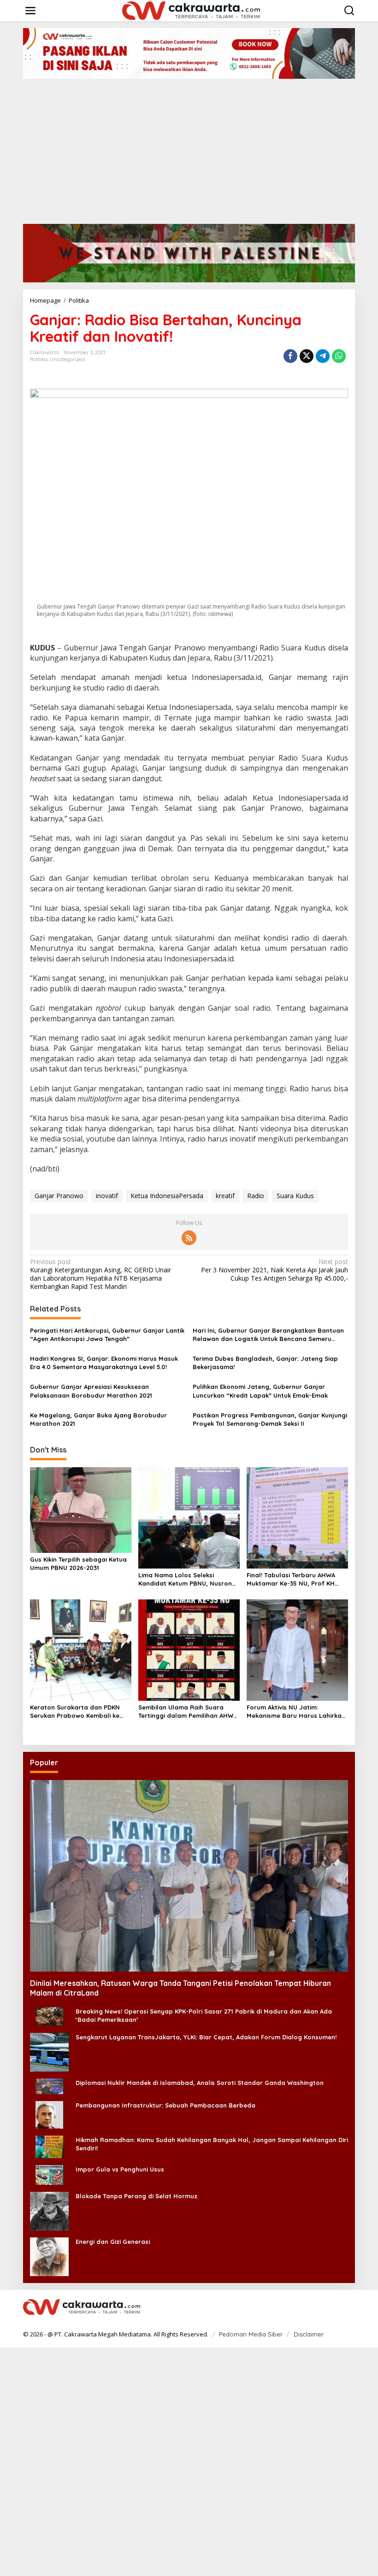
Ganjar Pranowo (59, 1196)
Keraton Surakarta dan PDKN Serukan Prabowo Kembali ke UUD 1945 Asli (75, 1712)
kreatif (225, 1196)
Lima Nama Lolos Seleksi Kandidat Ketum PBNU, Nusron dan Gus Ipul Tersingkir (185, 1579)
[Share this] (290, 356)
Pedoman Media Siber (251, 2334)
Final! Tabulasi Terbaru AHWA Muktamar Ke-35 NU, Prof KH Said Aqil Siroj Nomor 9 (291, 1579)
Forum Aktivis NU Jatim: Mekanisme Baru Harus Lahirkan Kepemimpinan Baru (296, 1712)
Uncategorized (67, 359)
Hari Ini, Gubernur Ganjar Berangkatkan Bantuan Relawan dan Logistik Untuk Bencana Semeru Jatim (268, 1335)
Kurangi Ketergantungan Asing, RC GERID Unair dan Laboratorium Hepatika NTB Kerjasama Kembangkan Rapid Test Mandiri (100, 1274)
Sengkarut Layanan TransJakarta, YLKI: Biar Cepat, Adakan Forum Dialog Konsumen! (206, 2037)
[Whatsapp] (339, 356)
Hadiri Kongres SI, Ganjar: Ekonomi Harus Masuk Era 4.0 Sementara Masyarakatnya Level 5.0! (104, 1363)
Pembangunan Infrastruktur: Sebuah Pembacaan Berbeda (165, 2105)
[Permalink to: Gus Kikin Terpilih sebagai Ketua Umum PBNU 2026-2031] (81, 1510)
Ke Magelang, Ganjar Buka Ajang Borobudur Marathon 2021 (98, 1419)
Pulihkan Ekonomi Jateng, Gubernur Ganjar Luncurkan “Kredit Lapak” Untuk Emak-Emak (260, 1391)
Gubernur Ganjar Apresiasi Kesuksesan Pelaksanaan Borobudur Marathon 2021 (91, 1391)
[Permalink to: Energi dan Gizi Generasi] (49, 2256)
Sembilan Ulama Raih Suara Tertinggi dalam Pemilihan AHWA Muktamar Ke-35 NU (188, 1712)
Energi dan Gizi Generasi (113, 2242)
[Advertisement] (189, 148)
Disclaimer (309, 2334)
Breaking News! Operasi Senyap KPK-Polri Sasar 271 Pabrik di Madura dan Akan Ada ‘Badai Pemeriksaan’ (204, 2015)
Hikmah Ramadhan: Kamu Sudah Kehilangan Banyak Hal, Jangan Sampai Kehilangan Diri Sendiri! (212, 2144)
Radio (256, 1196)
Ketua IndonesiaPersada (167, 1196)
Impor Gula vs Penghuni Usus (120, 2169)
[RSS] (189, 1238)
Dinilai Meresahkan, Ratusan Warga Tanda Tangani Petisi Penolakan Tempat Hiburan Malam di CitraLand (180, 1988)
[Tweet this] (307, 356)
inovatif (107, 1196)
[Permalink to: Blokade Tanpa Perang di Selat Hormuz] (49, 2210)
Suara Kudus (295, 1196)
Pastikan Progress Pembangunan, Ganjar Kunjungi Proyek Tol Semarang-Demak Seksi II (270, 1419)
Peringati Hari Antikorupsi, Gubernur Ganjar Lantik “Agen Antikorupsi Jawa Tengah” (107, 1335)
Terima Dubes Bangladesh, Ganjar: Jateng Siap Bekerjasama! (265, 1363)
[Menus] (30, 11)
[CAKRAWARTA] (191, 10)
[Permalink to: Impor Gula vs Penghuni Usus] (49, 2174)
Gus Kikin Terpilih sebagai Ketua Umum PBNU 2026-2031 (78, 1563)
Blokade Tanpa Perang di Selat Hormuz (136, 2196)
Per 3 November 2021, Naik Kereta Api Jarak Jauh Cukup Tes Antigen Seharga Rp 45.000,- (275, 1270)
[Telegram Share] (323, 356)
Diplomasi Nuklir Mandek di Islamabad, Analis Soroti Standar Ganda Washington (200, 2083)
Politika (39, 359)
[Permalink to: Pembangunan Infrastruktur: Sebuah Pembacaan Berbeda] (49, 2114)
